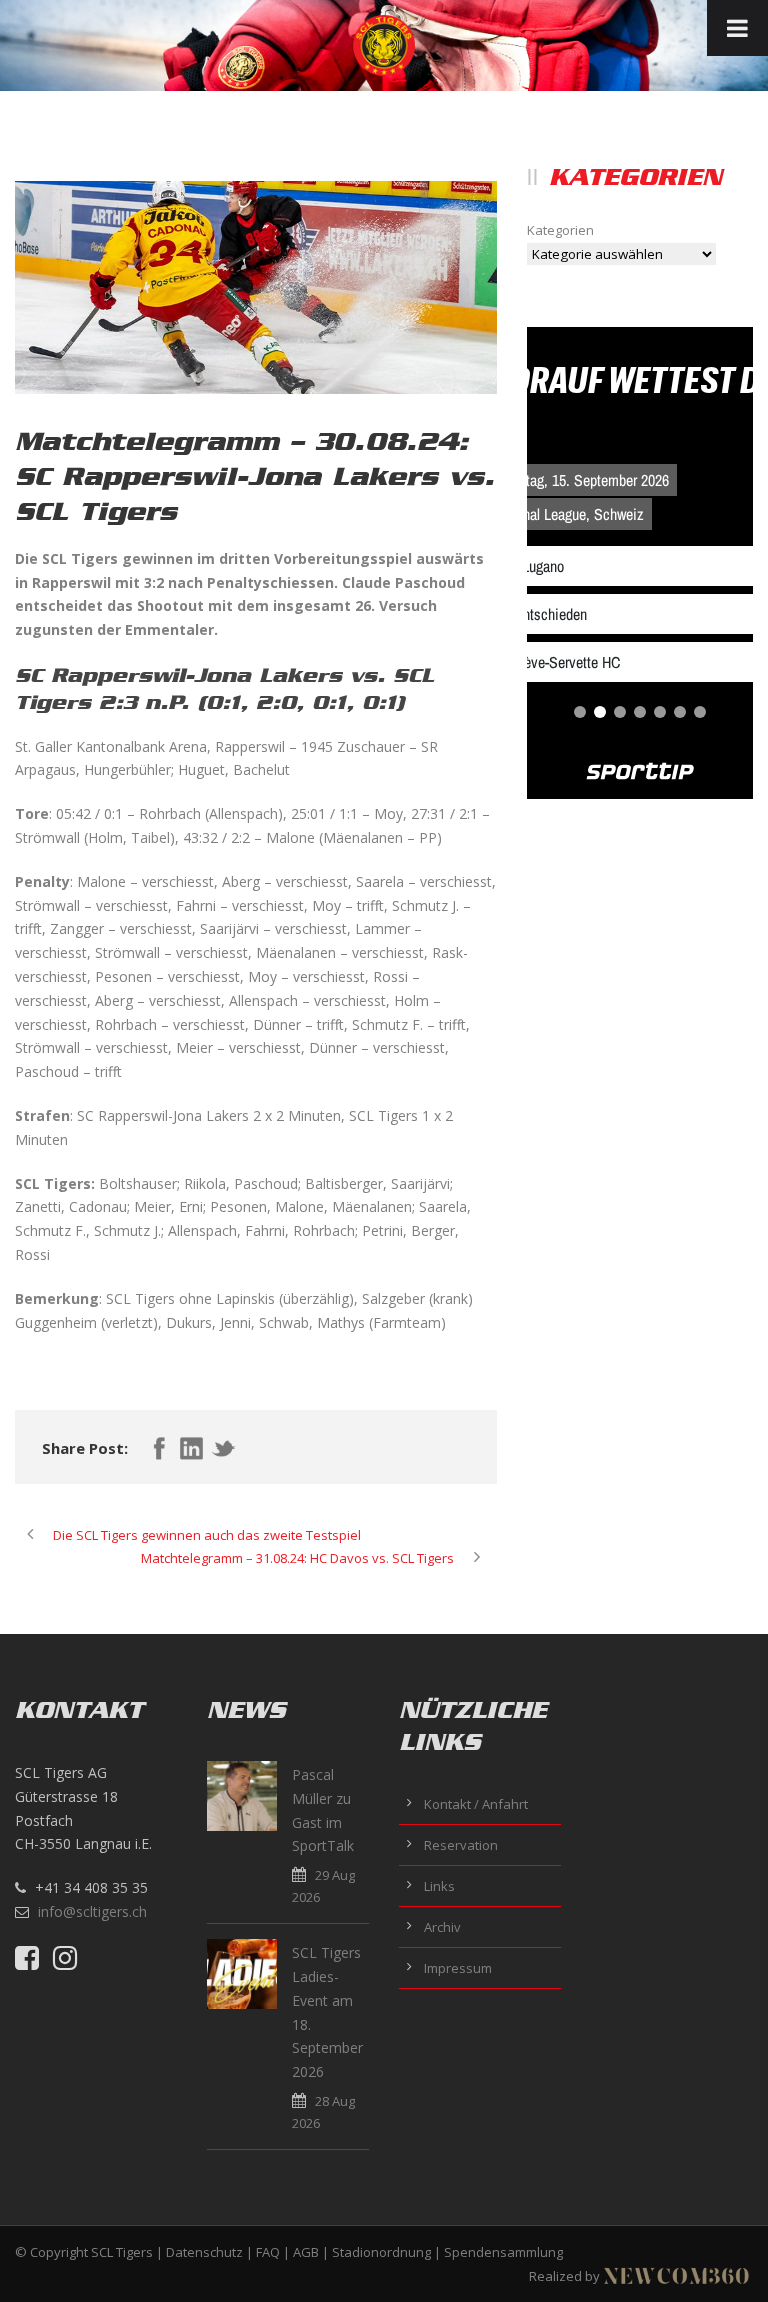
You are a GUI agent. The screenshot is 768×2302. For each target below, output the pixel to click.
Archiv (442, 1927)
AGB (306, 2252)
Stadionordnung (381, 2252)
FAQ (268, 2252)
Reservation (461, 1845)
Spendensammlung (503, 2252)
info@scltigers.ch (92, 1911)
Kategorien (560, 230)
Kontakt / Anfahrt (476, 1804)
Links (439, 1886)
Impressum (458, 1968)
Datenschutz (204, 2252)
